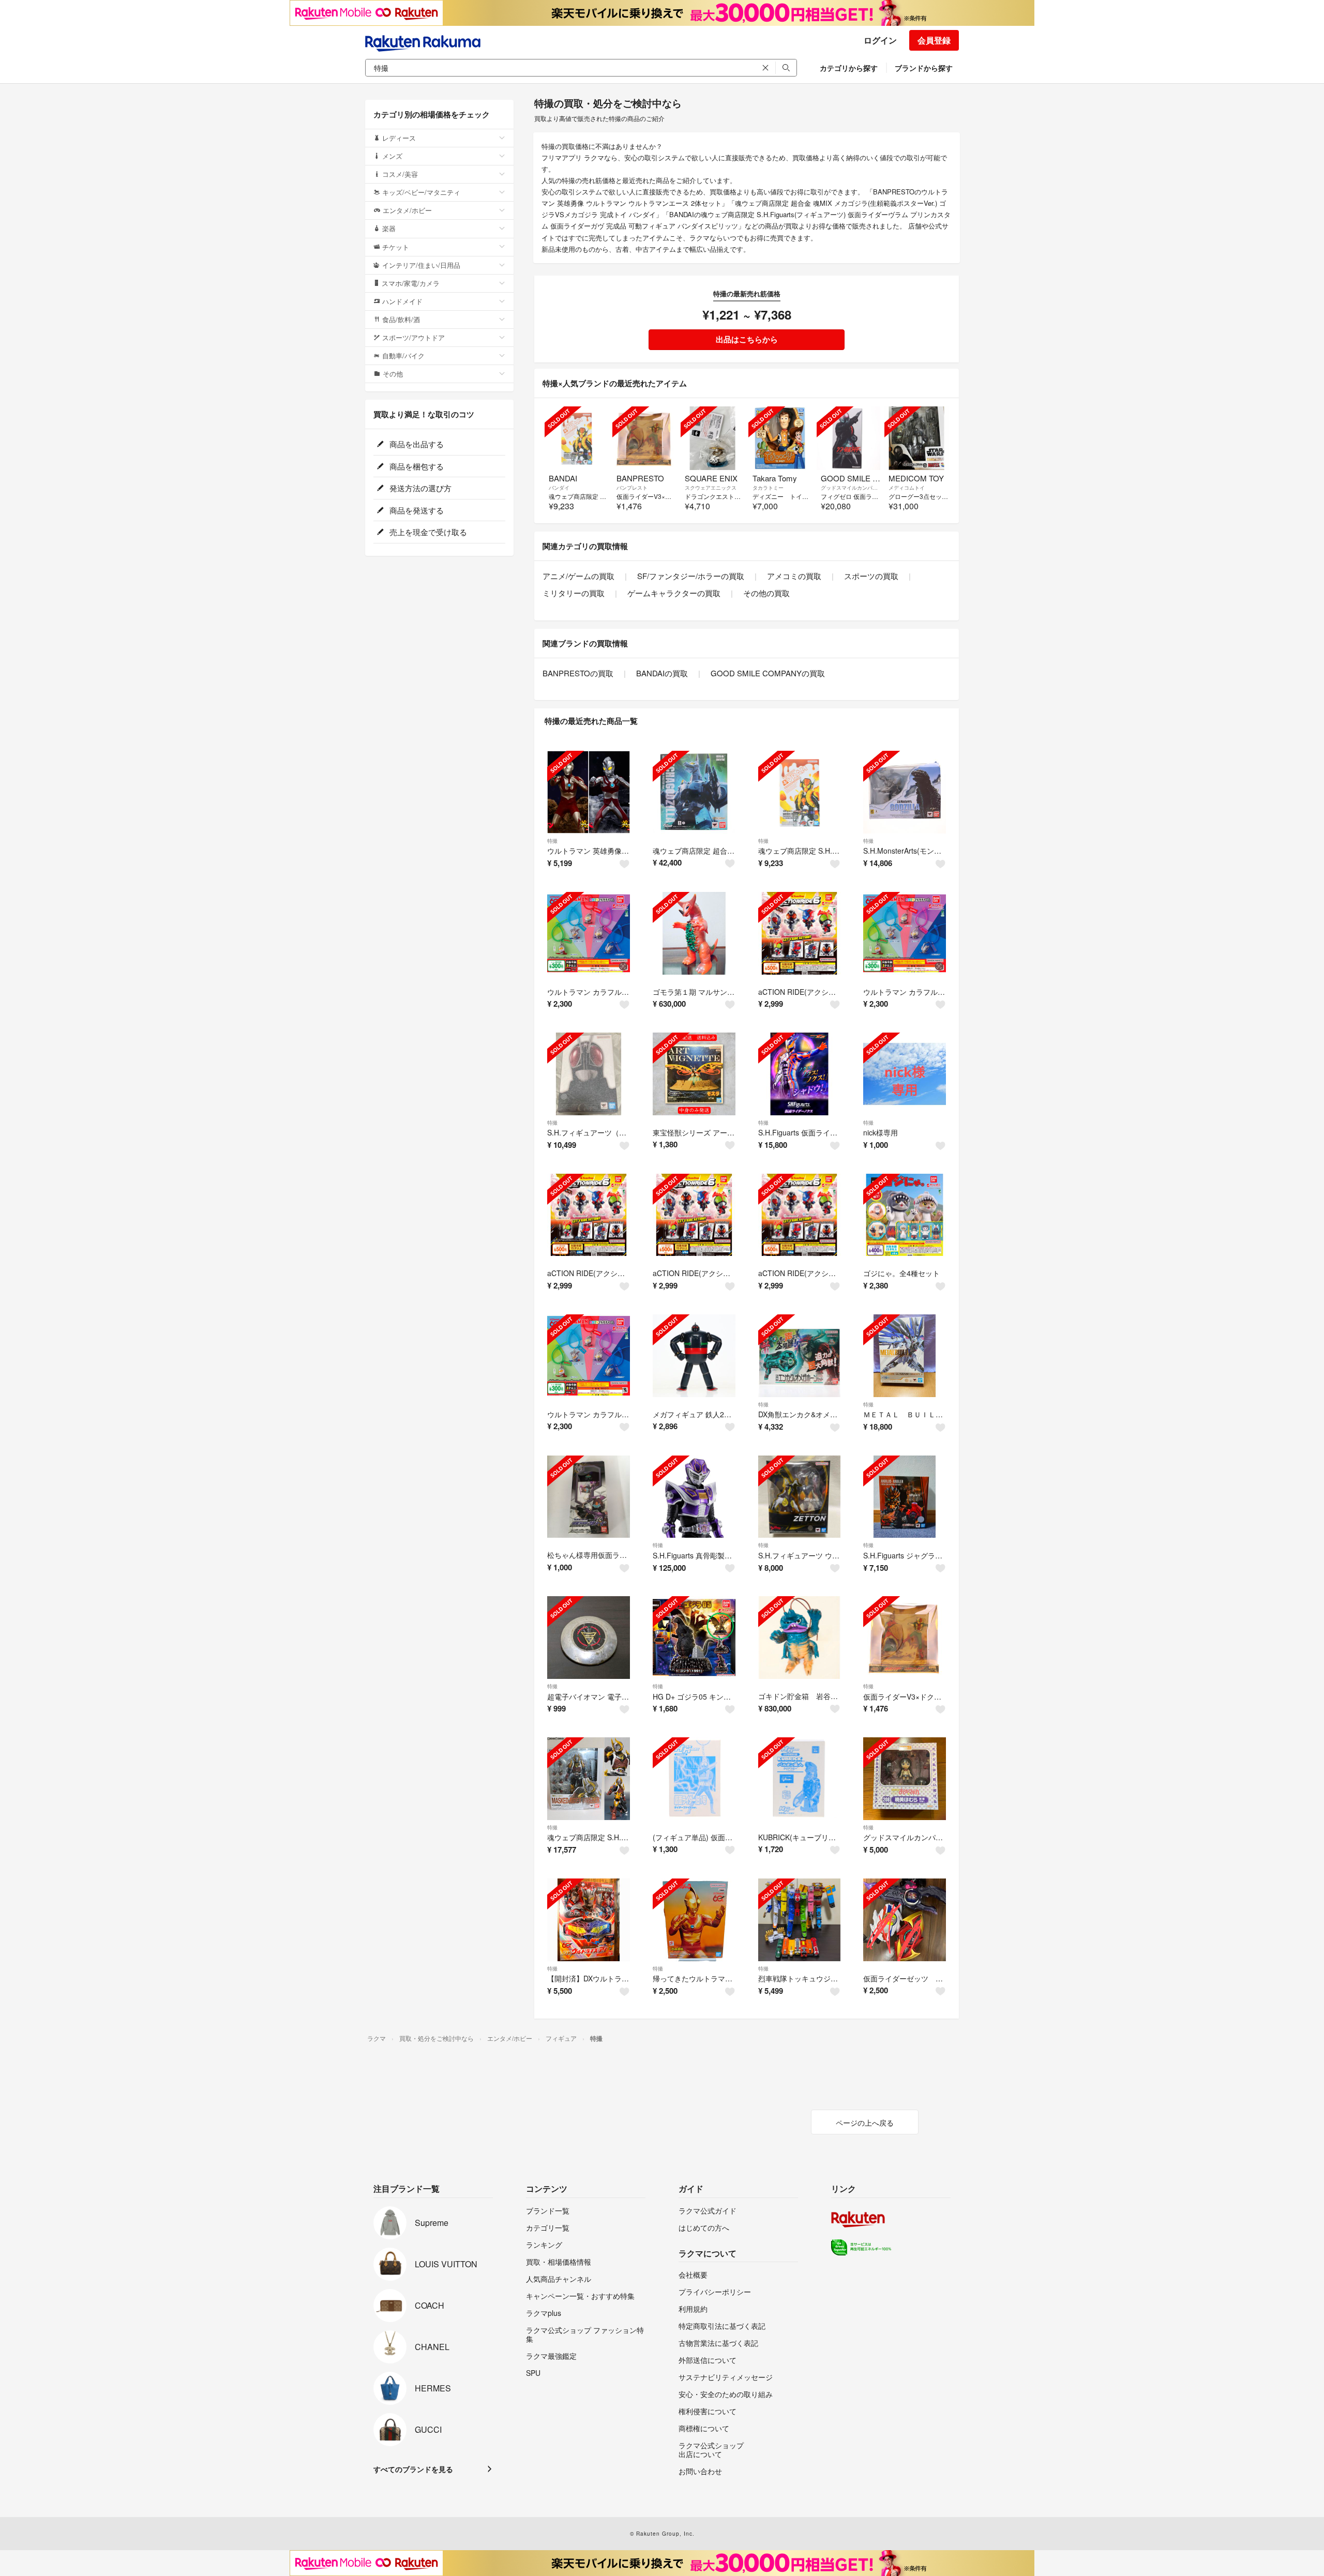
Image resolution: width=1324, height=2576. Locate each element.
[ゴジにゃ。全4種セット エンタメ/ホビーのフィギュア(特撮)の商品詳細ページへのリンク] (905, 1215)
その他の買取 (766, 593)
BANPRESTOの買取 (578, 673)
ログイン (880, 40)
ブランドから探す (924, 68)
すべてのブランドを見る (413, 2469)
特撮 (552, 841)
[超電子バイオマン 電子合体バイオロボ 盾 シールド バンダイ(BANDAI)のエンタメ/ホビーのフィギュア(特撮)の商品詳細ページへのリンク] (589, 1638)
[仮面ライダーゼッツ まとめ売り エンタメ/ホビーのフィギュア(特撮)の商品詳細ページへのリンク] (905, 1920)
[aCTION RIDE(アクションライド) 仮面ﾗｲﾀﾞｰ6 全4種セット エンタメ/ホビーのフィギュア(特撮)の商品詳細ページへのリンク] (800, 933)
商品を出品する (416, 444)
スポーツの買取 (871, 576)
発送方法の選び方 (419, 488)
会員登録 (934, 40)
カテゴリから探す (849, 68)
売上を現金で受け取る (427, 532)
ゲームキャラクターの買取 (674, 593)
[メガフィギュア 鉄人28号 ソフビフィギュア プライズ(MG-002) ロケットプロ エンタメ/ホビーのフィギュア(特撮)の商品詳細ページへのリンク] (694, 1356)
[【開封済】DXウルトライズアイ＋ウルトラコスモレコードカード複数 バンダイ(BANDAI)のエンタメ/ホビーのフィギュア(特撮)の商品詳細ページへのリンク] (589, 1920)
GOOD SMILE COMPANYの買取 (768, 673)
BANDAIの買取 (662, 673)
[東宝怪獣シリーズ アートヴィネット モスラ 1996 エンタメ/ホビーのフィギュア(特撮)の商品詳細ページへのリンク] (694, 1074)
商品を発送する (416, 510)
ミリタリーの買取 (574, 593)
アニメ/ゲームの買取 (578, 576)
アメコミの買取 (794, 576)
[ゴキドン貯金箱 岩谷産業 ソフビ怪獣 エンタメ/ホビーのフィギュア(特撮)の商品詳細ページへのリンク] (800, 1638)
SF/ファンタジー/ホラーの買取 (691, 576)
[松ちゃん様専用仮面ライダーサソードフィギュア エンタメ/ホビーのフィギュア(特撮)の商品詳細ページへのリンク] (589, 1497)
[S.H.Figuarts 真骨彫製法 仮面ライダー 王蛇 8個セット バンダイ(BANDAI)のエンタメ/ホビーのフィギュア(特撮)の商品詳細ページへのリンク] (694, 1497)
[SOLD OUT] (576, 438)
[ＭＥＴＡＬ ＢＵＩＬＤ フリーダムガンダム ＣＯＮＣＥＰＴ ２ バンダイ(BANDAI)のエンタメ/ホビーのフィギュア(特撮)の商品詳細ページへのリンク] (905, 1356)
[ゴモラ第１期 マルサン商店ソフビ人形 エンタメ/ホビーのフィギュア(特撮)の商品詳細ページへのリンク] (694, 933)
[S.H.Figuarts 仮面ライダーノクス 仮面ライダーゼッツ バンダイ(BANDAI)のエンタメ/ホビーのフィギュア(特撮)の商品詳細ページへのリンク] (800, 1074)
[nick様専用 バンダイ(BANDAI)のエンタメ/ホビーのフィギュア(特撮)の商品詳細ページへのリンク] (905, 1074)
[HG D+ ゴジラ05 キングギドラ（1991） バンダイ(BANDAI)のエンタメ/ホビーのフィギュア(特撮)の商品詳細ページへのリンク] (694, 1638)
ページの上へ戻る (865, 2123)
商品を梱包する (416, 466)
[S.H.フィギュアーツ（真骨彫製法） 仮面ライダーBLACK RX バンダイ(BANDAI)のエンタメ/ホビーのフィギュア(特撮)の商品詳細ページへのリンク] (589, 1074)
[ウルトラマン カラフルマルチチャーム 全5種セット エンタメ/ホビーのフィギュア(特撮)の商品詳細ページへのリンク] (589, 933)
